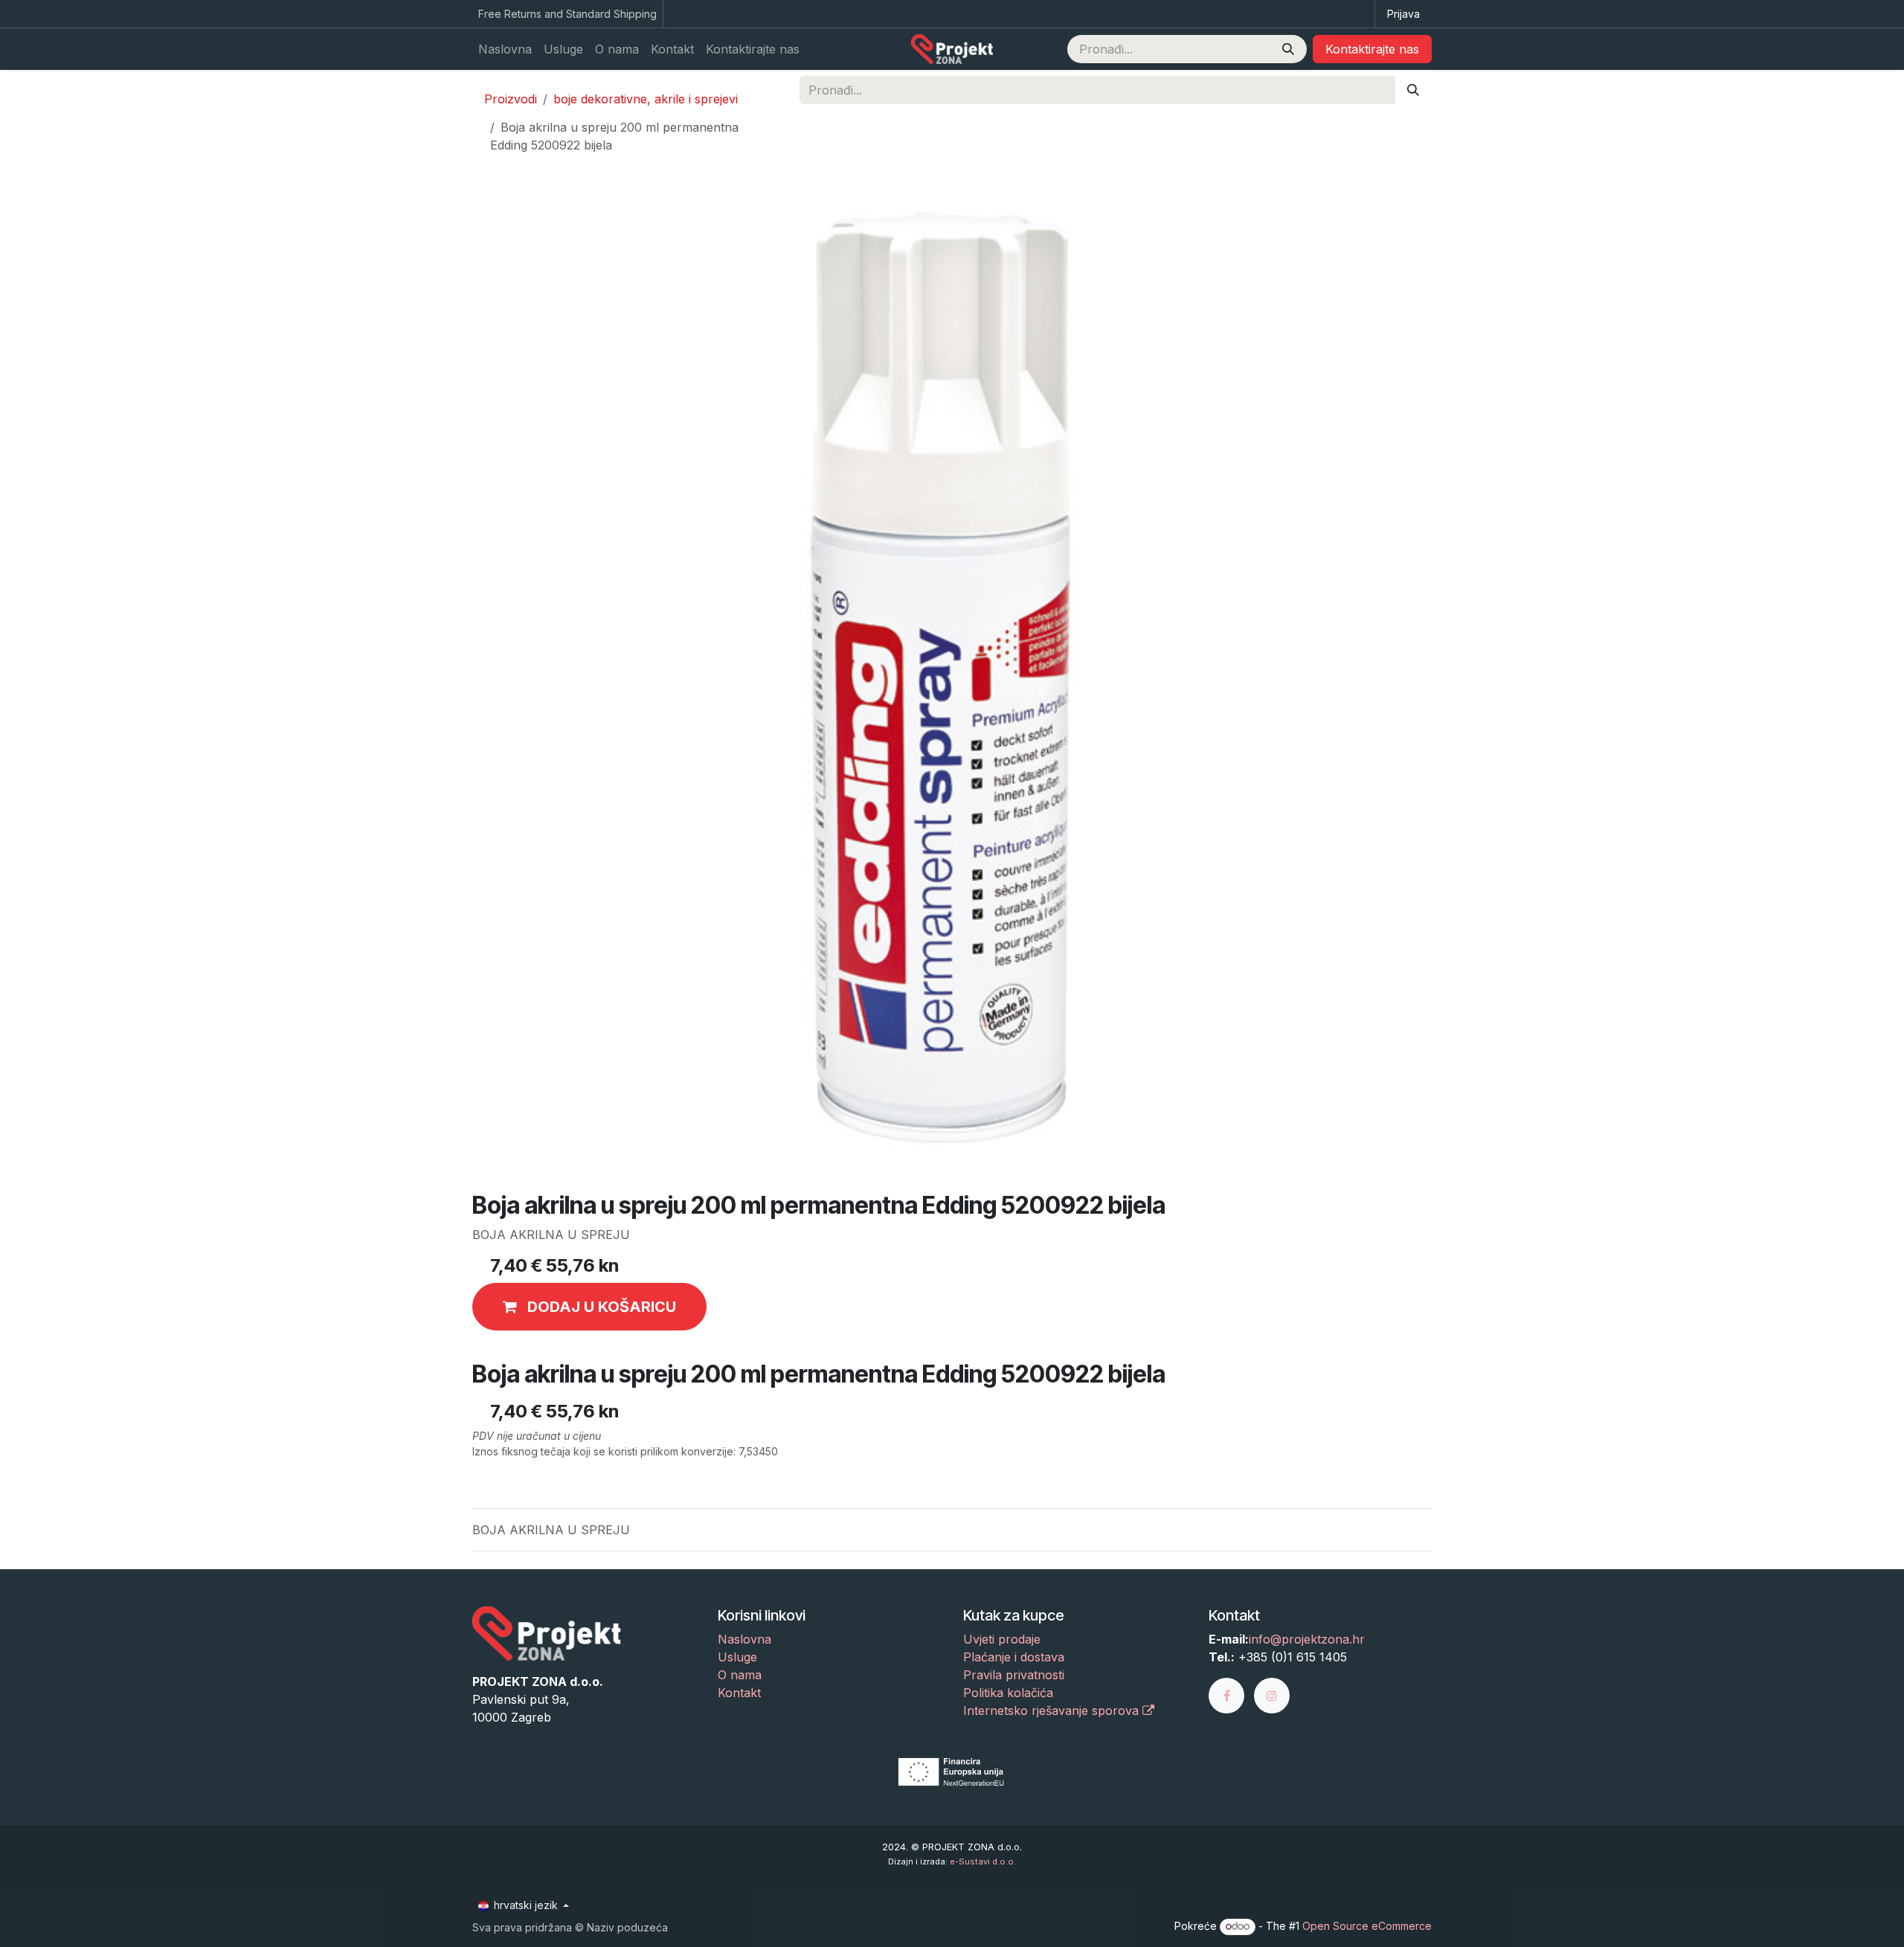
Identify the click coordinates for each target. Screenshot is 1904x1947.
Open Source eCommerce (1367, 1926)
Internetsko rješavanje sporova (1053, 1711)
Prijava (1403, 14)
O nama (740, 1675)
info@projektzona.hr (1307, 1639)
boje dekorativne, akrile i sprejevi (646, 99)
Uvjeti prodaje (1002, 1639)
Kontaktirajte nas (1372, 49)
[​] (1231, 1695)
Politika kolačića (1008, 1693)
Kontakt (739, 1693)
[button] (589, 1307)
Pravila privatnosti (1014, 1675)
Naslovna (744, 1639)
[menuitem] (505, 49)
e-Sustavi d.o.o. (983, 1861)
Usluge (737, 1657)
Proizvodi (511, 99)
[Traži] (1288, 49)
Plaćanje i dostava (1014, 1657)
